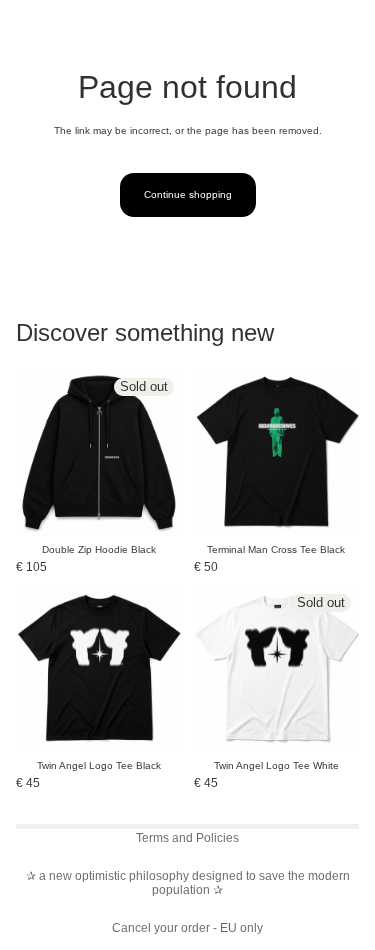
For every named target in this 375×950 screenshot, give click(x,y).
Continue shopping (188, 194)
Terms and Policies (187, 838)
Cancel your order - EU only (187, 928)
